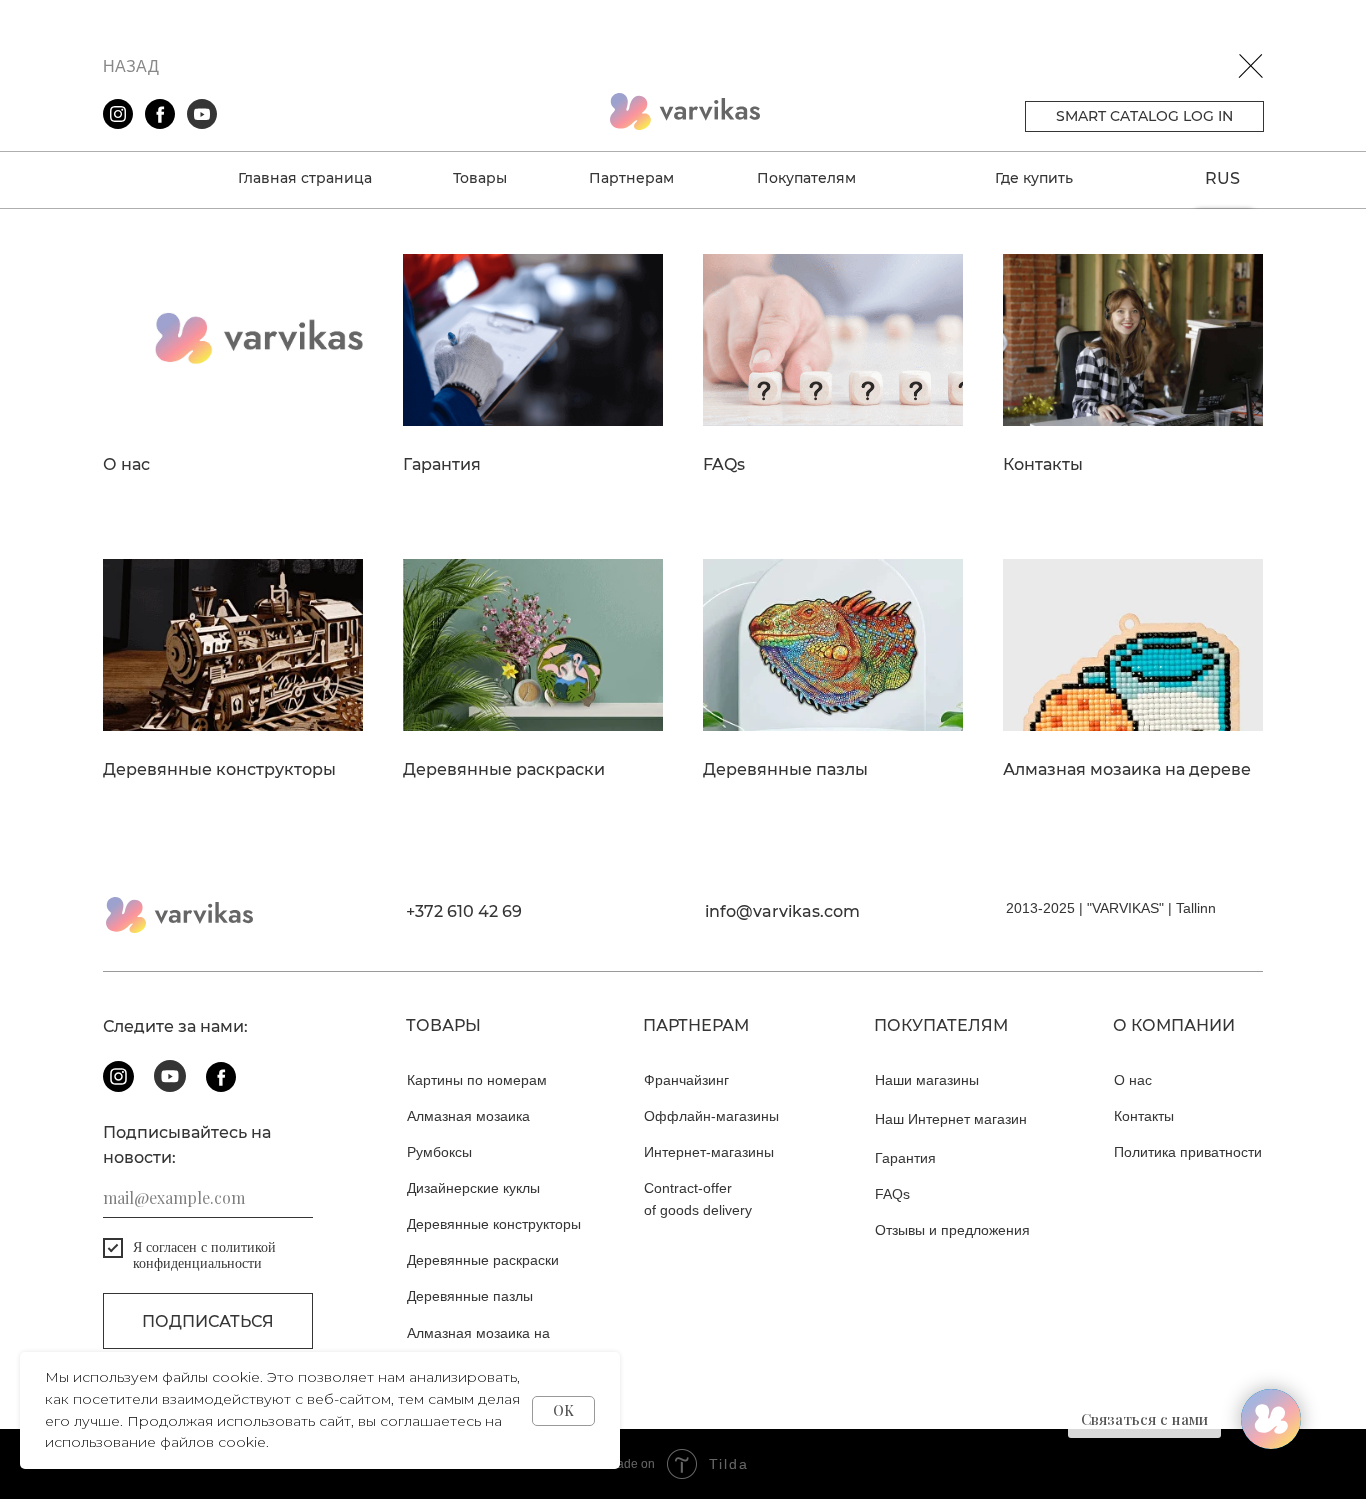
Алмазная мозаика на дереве (1127, 770)
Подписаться (208, 1321)
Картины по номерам (477, 1080)
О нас (126, 465)
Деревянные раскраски (504, 770)
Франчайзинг (686, 1080)
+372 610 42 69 (464, 911)
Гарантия (442, 465)
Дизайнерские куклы (473, 1188)
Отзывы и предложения (952, 1230)
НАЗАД (131, 66)
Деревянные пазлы (785, 770)
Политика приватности (1188, 1152)
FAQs (724, 465)
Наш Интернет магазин (951, 1119)
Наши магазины (927, 1080)
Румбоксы (439, 1152)
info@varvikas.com (782, 911)
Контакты (1043, 465)
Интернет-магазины (709, 1152)
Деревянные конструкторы (219, 770)
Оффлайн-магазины (711, 1116)
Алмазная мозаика (468, 1116)
